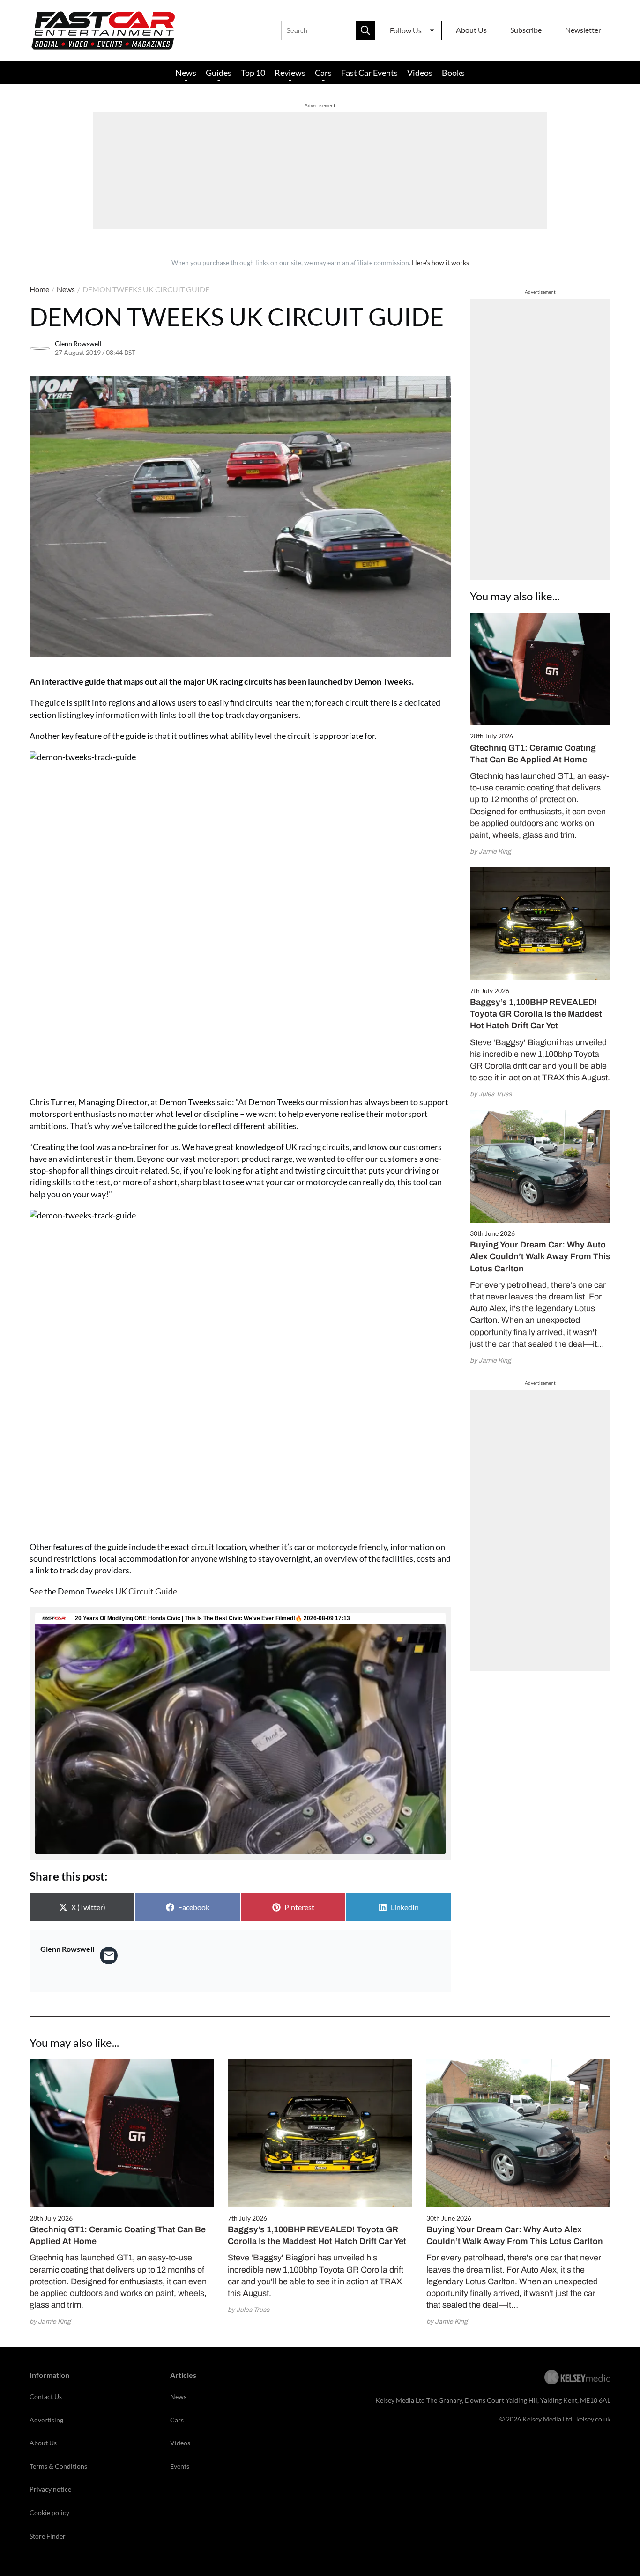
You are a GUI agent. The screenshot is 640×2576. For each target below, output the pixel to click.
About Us (471, 30)
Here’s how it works (440, 262)
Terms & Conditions (58, 2466)
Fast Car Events (369, 73)
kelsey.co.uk (593, 2419)
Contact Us (46, 2396)
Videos (420, 73)
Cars (323, 73)
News (186, 73)
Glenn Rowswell (78, 343)
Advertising (46, 2420)
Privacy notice (50, 2489)
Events (180, 2466)
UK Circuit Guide (146, 1591)
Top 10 (253, 73)
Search (365, 30)
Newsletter (583, 30)
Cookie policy (49, 2513)
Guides (219, 73)
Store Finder (48, 2536)
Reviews (290, 73)
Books (453, 73)
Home (39, 289)
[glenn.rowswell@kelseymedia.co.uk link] (109, 1956)
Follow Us (406, 30)
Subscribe (526, 30)
